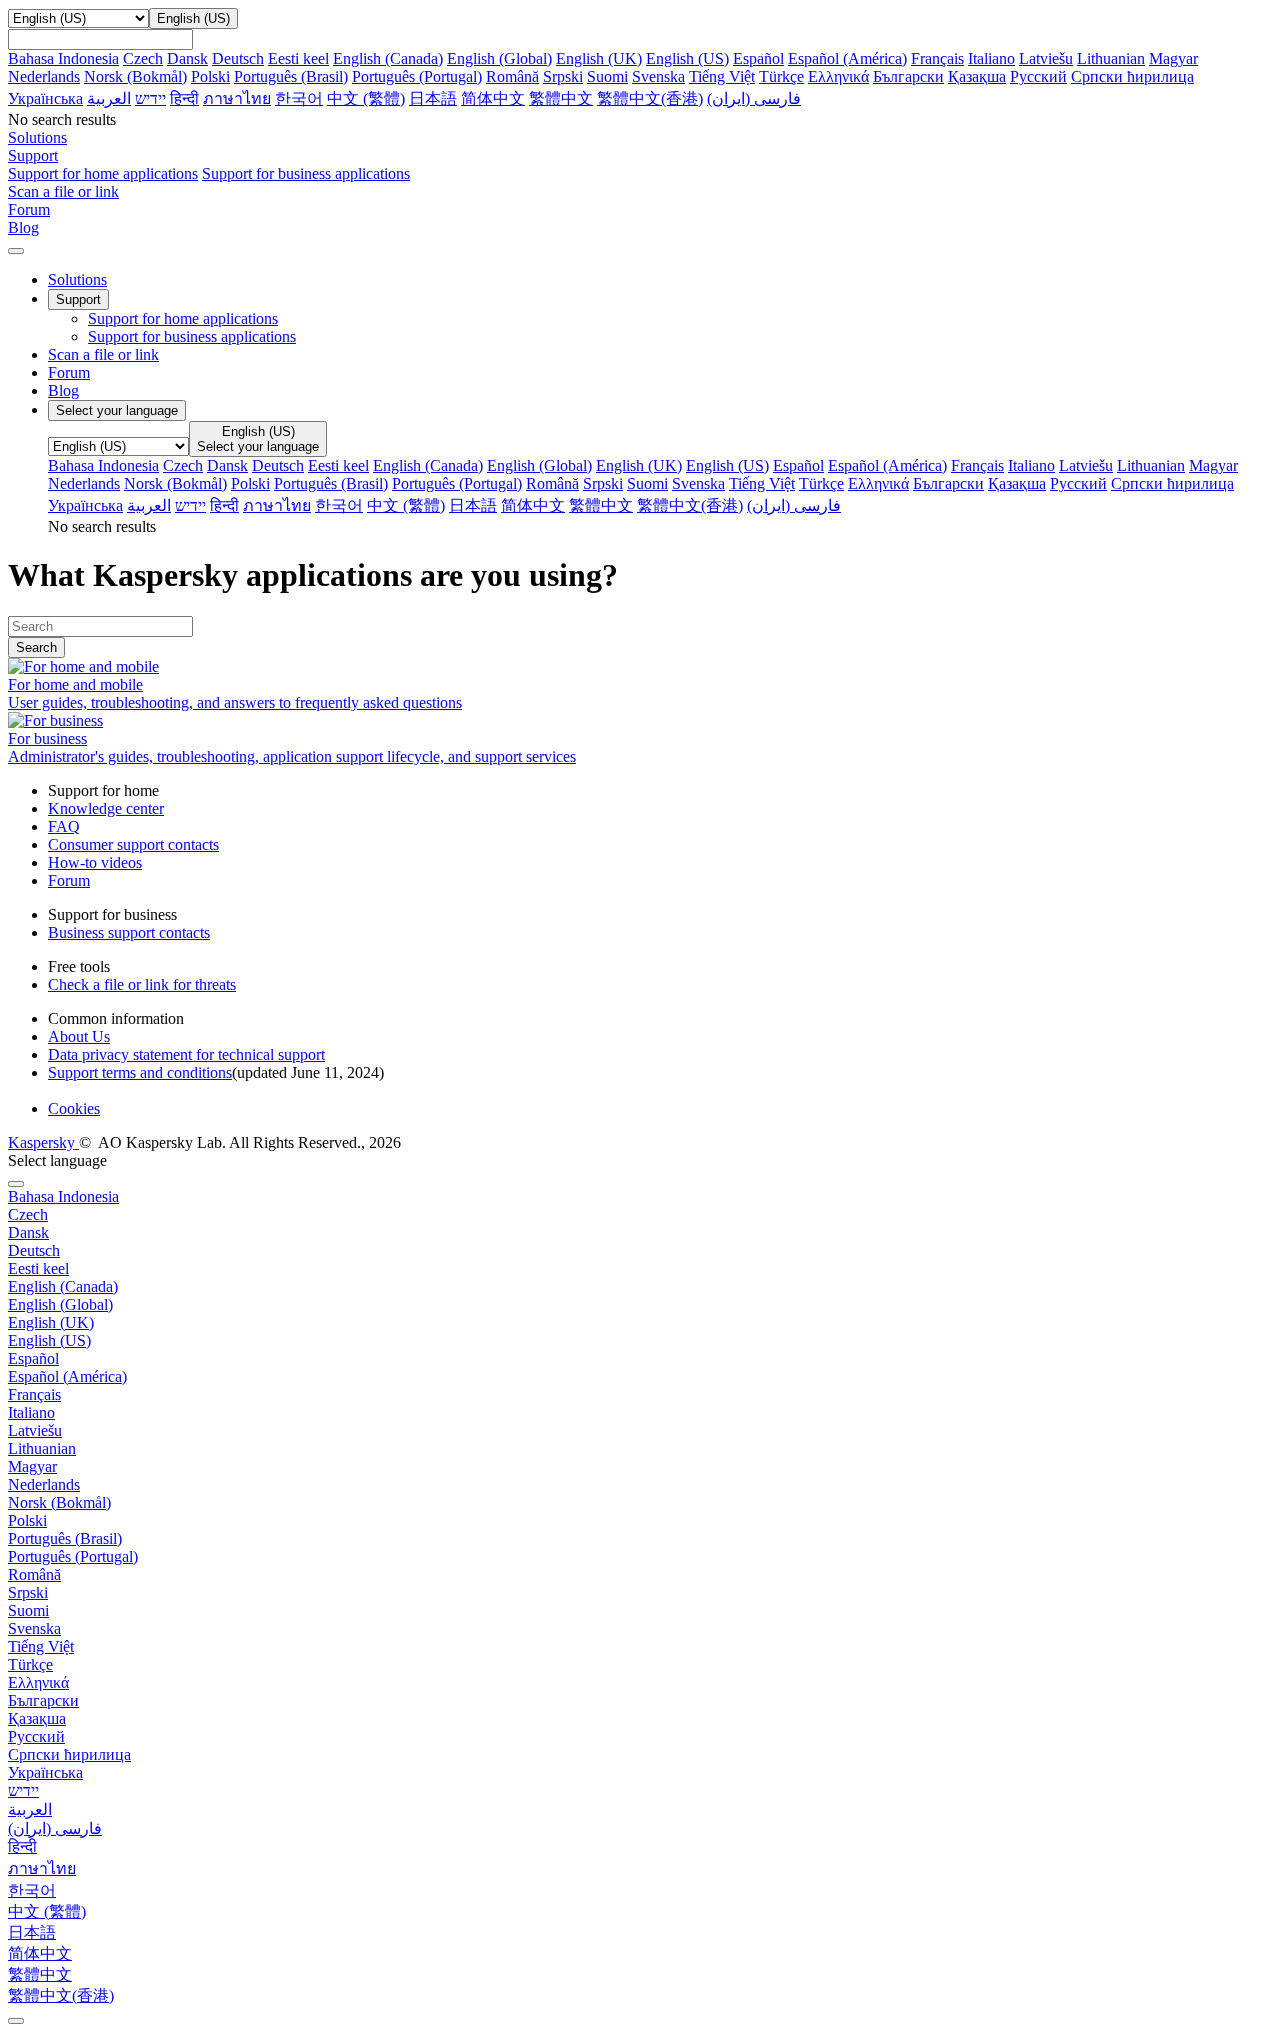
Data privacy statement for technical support (186, 1054)
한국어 (299, 98)
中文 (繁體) (366, 98)
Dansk (187, 58)
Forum (69, 372)
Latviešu (1046, 58)
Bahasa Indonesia (63, 58)
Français (937, 58)
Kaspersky (43, 1142)
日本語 (433, 98)
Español (758, 58)
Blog (63, 390)
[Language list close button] (16, 1184)
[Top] (16, 2021)
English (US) (687, 58)
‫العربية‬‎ (109, 98)
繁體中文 (561, 98)
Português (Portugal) (417, 76)
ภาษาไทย (237, 98)
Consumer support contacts (133, 844)
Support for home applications (103, 173)
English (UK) (599, 58)
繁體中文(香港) (650, 98)
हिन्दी (184, 98)
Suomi (607, 76)
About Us (79, 1036)
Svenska (658, 76)
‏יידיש (150, 98)
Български (908, 76)
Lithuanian (1111, 58)
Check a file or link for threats (142, 984)
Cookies (74, 1108)
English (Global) (499, 58)
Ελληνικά (838, 76)
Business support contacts (129, 932)
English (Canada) (388, 58)
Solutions (77, 279)
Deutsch (238, 58)
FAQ (64, 826)
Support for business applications (306, 173)
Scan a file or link (103, 354)
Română (512, 76)
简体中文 (493, 98)
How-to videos (95, 862)
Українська (45, 98)
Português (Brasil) (291, 76)
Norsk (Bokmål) (135, 76)
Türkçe (781, 76)
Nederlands (44, 76)
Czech (143, 58)
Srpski (563, 76)
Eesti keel (298, 58)
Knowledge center (106, 808)
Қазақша (977, 76)
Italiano (991, 58)
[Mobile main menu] (16, 251)
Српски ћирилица (1132, 76)
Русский (1038, 76)
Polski (210, 76)
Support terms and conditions (140, 1072)
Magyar (1173, 58)
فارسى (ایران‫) (754, 98)
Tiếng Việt (722, 76)
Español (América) (847, 58)
